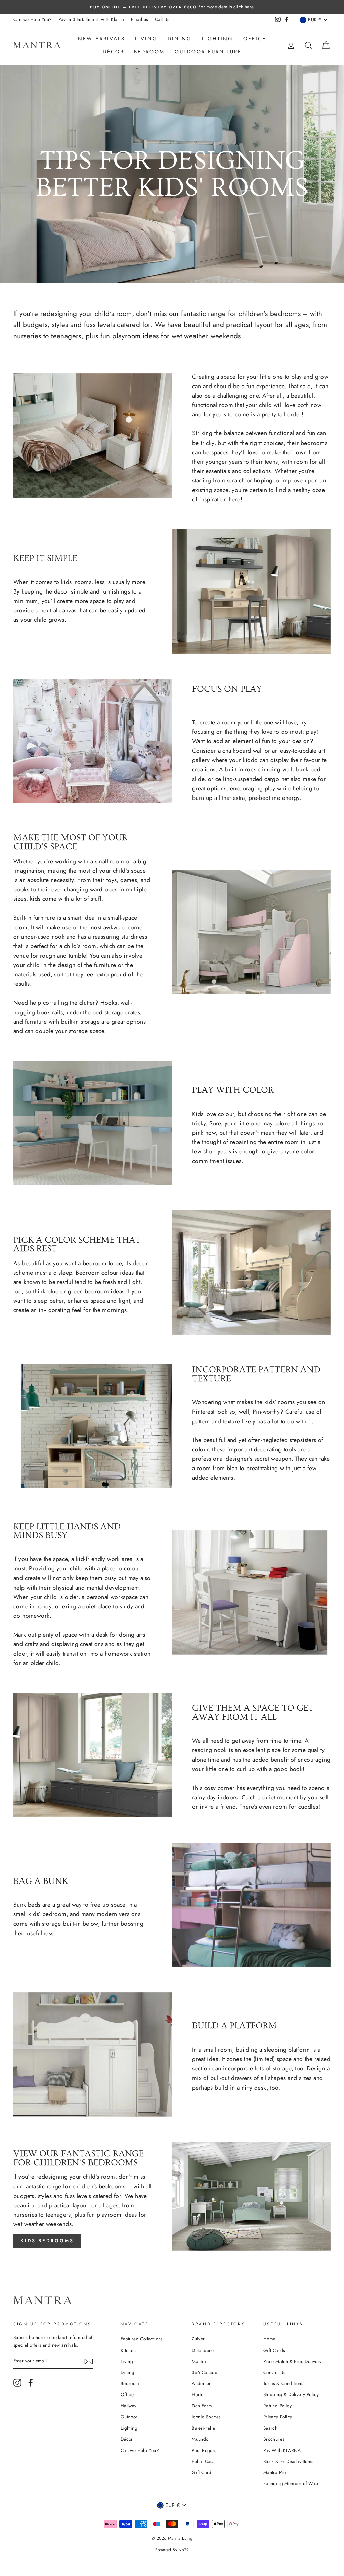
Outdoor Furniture (208, 52)
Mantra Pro (275, 2472)
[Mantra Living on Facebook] (31, 2383)
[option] (172, 7)
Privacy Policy (278, 2417)
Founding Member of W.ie (291, 2483)
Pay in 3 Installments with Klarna (91, 19)
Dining (180, 39)
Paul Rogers (204, 2450)
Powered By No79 (172, 2550)
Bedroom (149, 52)
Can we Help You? (33, 19)
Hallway (129, 2406)
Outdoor (129, 2417)
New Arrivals (101, 39)
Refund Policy (277, 2406)
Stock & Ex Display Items (288, 2461)
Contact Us (274, 2372)
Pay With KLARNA (282, 2450)
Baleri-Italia (203, 2428)
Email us (140, 19)
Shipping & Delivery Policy (291, 2394)
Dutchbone (203, 2350)
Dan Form (202, 2406)
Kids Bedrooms (47, 2241)
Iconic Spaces (206, 2417)
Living (146, 39)
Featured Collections (142, 2339)
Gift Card (202, 2472)
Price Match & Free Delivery (293, 2361)
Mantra (199, 2361)
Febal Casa (203, 2461)
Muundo (200, 2439)
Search (270, 2428)
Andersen (202, 2383)
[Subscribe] (89, 2361)
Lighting (218, 39)
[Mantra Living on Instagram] (17, 2383)
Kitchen (128, 2350)
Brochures (274, 2439)
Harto (198, 2394)
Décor (113, 52)
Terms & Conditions (283, 2383)
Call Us (162, 19)
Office (255, 39)
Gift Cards (274, 2350)
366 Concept (205, 2372)
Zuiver (198, 2339)
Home (270, 2339)
